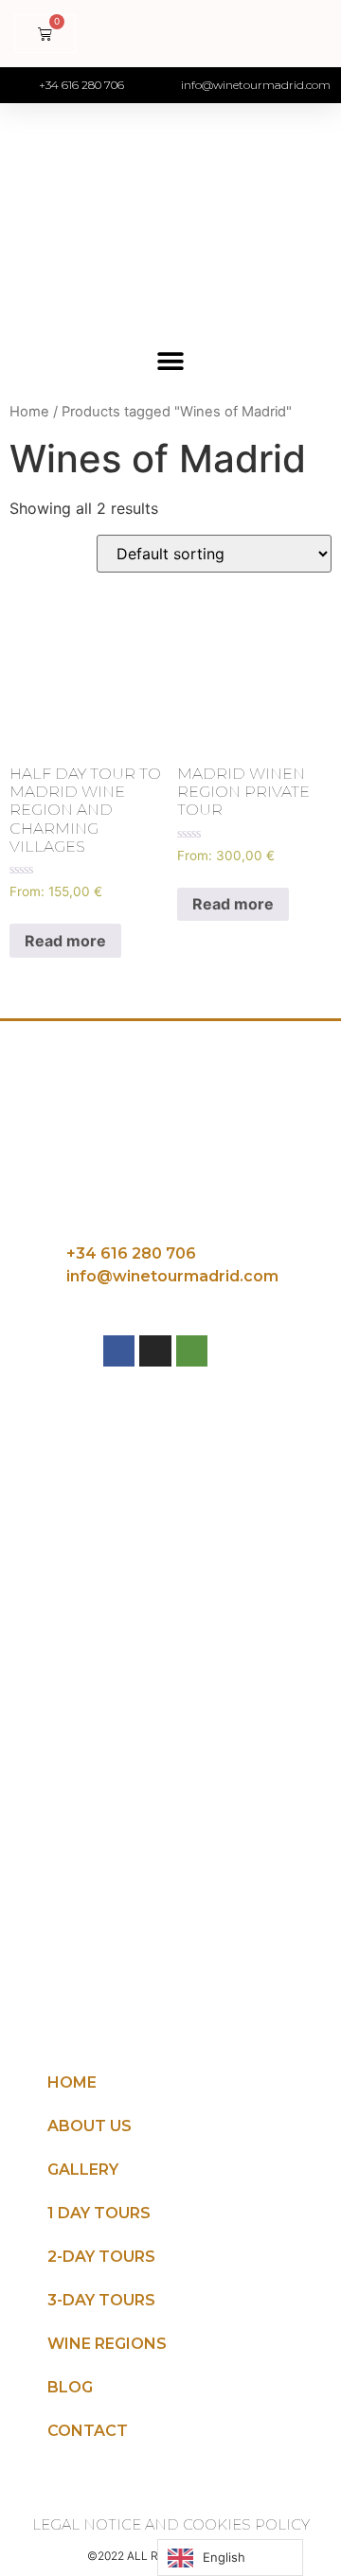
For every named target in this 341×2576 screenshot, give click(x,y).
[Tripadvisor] (192, 1351)
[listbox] (230, 2558)
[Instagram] (155, 1351)
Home (29, 412)
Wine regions (107, 2344)
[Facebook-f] (119, 1351)
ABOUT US (90, 2126)
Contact (88, 2431)
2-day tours (101, 2257)
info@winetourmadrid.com (172, 1276)
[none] (230, 2558)
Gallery (83, 2170)
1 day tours (99, 2213)
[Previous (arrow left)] (33, 1288)
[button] (171, 361)
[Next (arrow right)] (308, 1288)
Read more (65, 941)
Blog (70, 2387)
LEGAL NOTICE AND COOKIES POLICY (171, 2524)
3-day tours (101, 2300)
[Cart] (45, 34)
